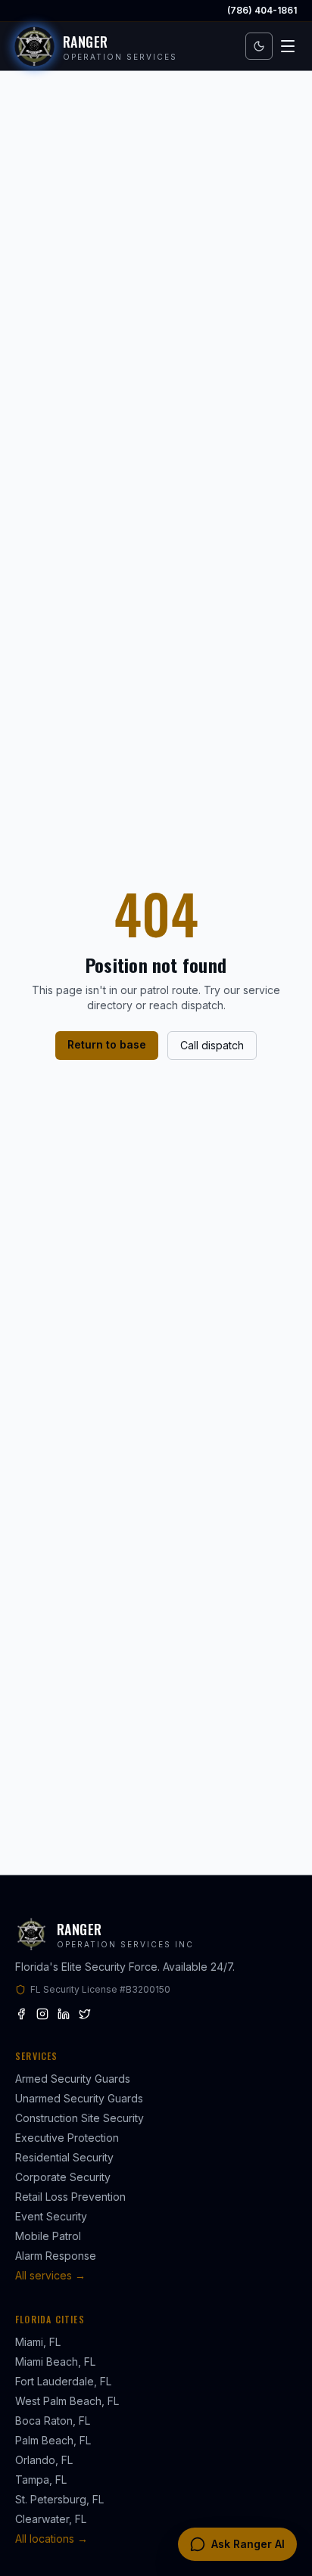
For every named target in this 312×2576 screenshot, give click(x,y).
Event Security (51, 2216)
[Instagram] (42, 2014)
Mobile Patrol (48, 2236)
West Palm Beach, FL (67, 2401)
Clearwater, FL (51, 2519)
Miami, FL (38, 2342)
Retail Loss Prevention (70, 2197)
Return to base (107, 1044)
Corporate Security (63, 2177)
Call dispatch (212, 1045)
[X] (85, 2014)
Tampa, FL (41, 2480)
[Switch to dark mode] (259, 46)
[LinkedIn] (64, 2014)
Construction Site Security (80, 2118)
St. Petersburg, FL (59, 2499)
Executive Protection (67, 2138)
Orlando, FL (44, 2460)
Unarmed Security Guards (79, 2098)
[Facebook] (21, 2014)
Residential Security (64, 2157)
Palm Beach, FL (53, 2440)
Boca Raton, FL (53, 2421)
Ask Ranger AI (248, 2544)
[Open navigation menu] (288, 46)
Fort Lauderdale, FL (63, 2381)
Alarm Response (56, 2256)
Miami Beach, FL (55, 2362)
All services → (50, 2275)
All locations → (51, 2539)
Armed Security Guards (73, 2079)
